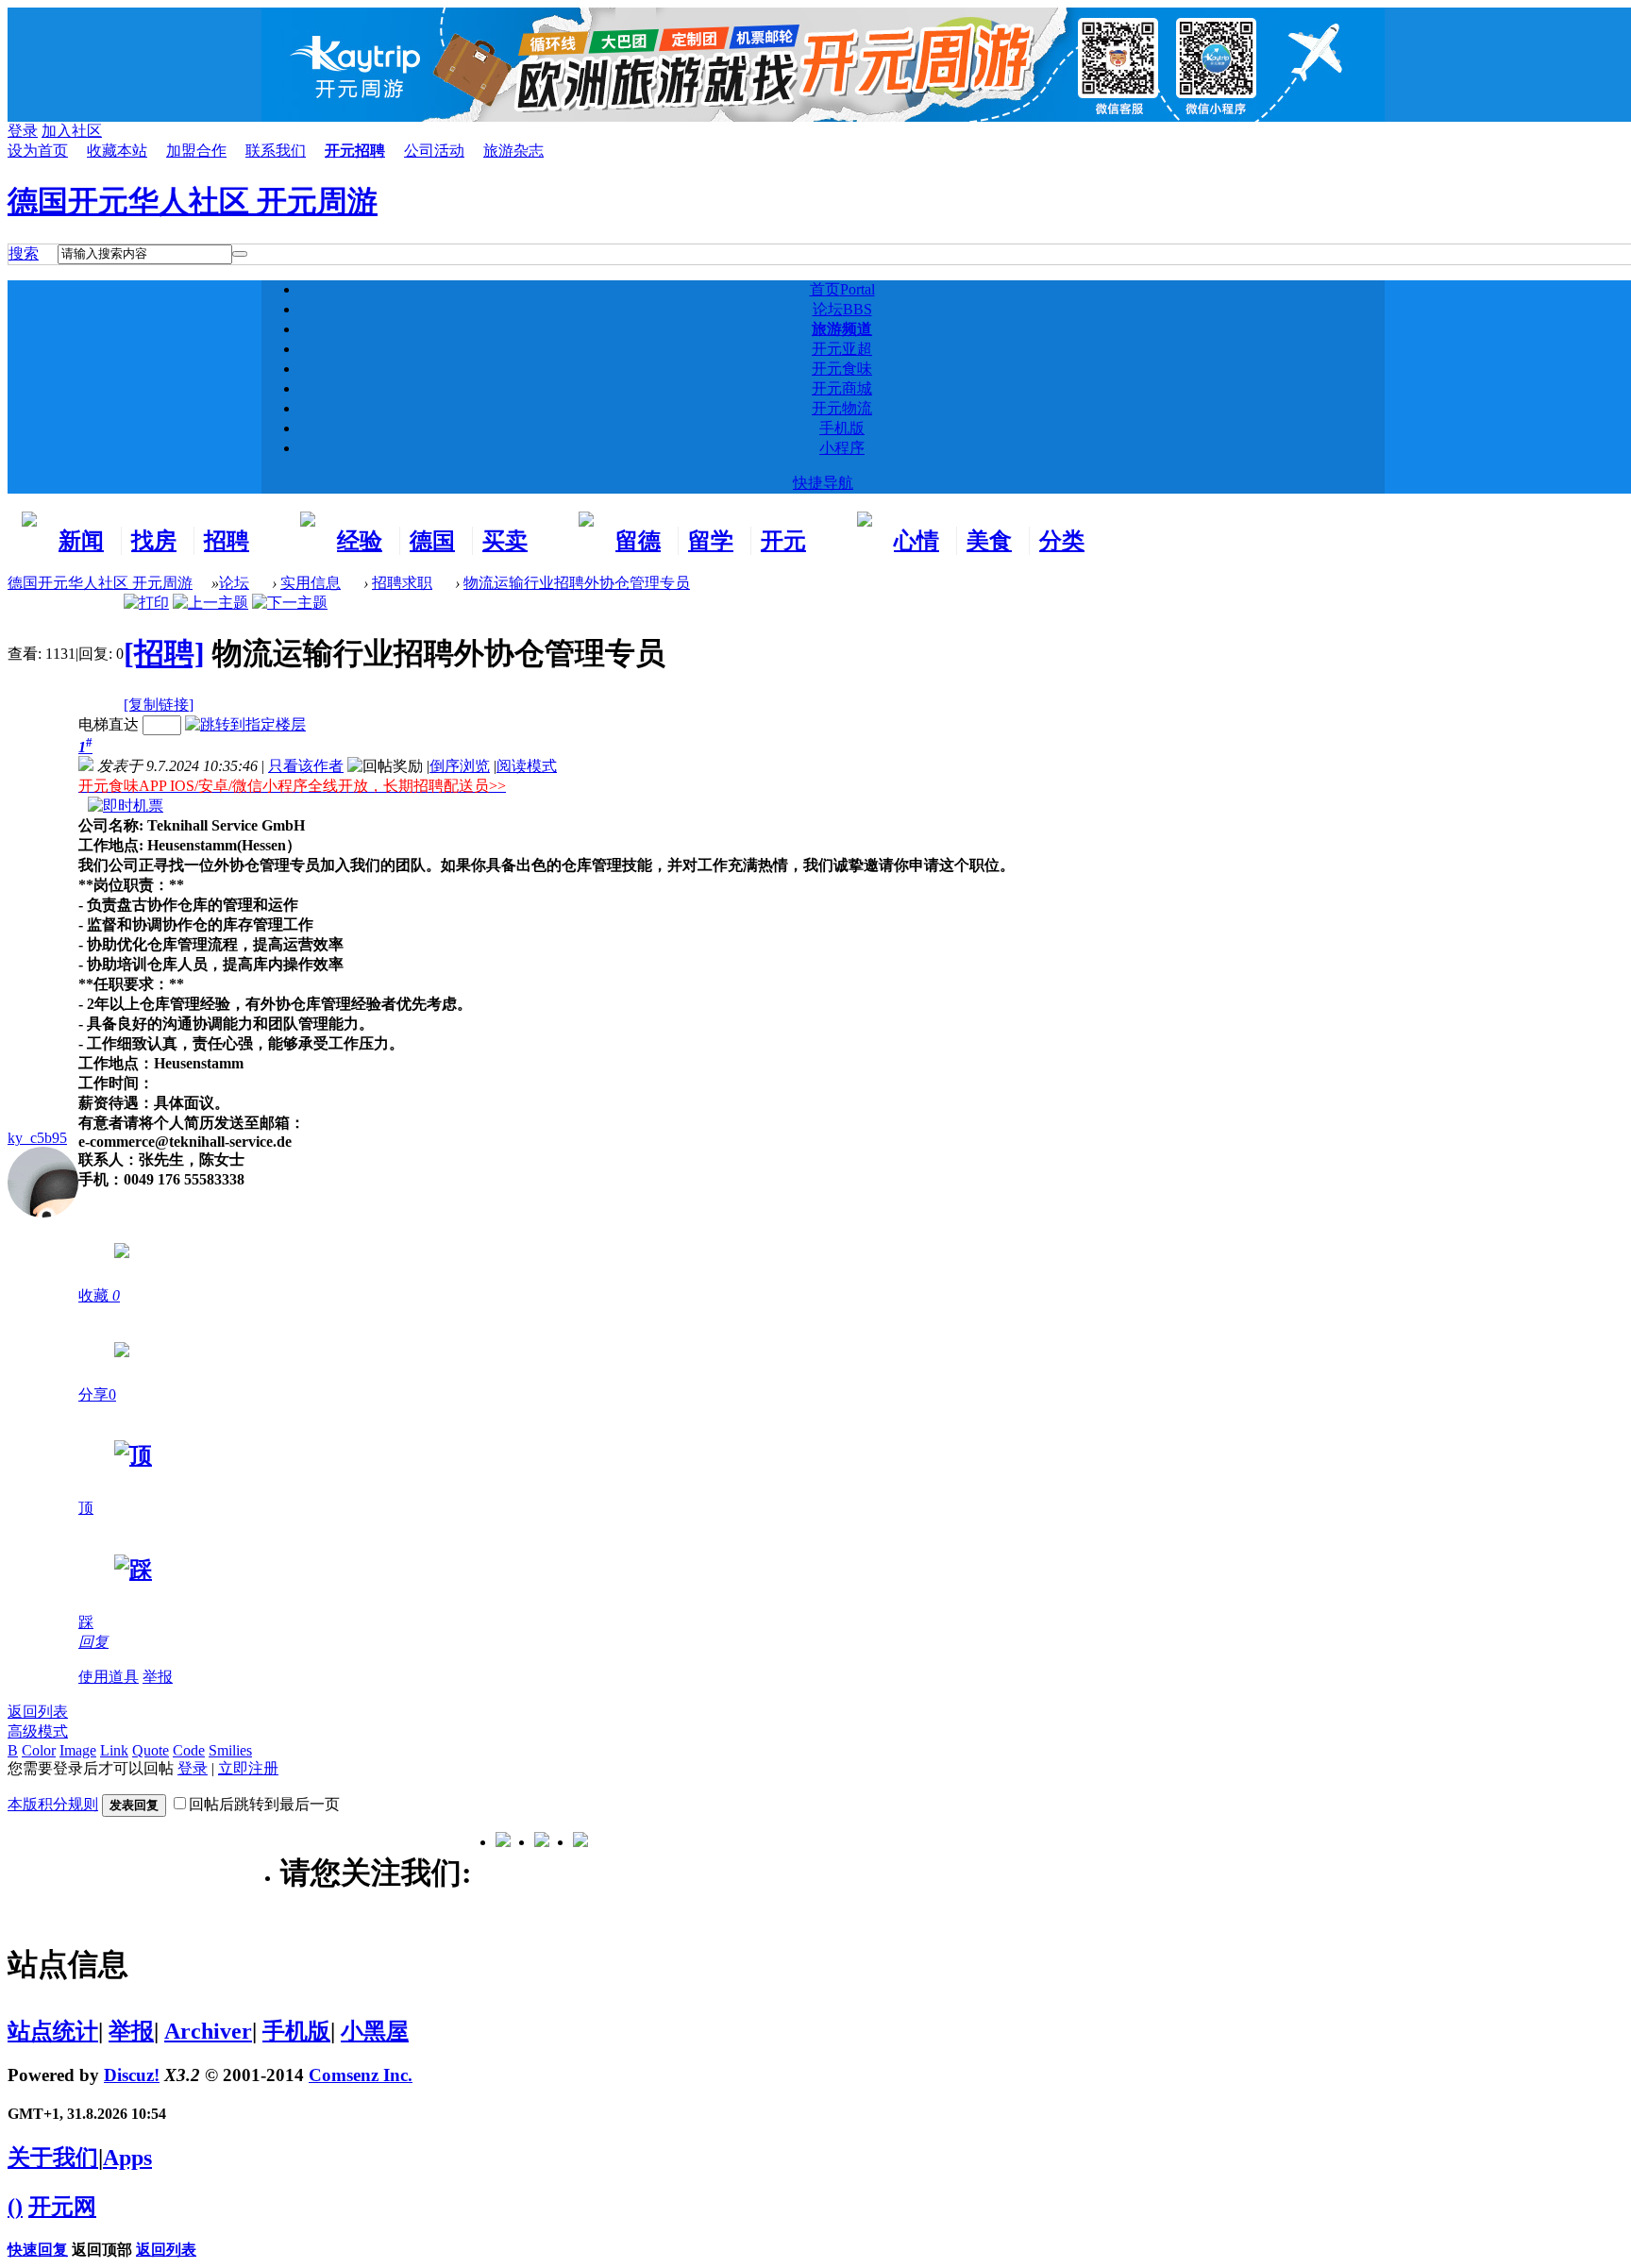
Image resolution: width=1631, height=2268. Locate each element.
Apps (127, 2158)
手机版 (842, 428)
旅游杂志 (513, 151)
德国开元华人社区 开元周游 (193, 201)
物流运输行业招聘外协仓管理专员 (577, 583)
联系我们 (276, 151)
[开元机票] (126, 806)
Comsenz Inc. (361, 2075)
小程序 (842, 448)
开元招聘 (355, 151)
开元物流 (842, 408)
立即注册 (248, 1768)
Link (114, 1750)
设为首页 (38, 151)
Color (39, 1750)
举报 (158, 1677)
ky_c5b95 (37, 1138)
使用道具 (109, 1677)
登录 (193, 1768)
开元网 (62, 2207)
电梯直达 (109, 724)
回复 (93, 1642)
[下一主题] (290, 603)
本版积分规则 (53, 1804)
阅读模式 (527, 766)
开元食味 (842, 369)
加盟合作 (196, 151)
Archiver (208, 2031)
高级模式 (38, 1731)
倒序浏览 (460, 766)
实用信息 (311, 583)
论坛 (842, 309)
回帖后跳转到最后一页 (264, 1804)
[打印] (146, 603)
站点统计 (53, 2031)
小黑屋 (375, 2031)
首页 (842, 289)
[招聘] (164, 653)
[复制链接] (159, 705)
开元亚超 (842, 349)
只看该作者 (306, 766)
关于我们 (53, 2158)
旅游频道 (842, 329)
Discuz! (132, 2075)
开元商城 (842, 388)
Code (189, 1750)
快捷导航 (823, 483)
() (15, 2207)
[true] (240, 254)
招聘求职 (402, 583)
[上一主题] (210, 603)
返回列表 (38, 1712)
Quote (151, 1750)
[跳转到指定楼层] (245, 724)
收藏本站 (117, 151)
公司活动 (434, 151)
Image (78, 1750)
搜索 (24, 253)
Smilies (230, 1750)
